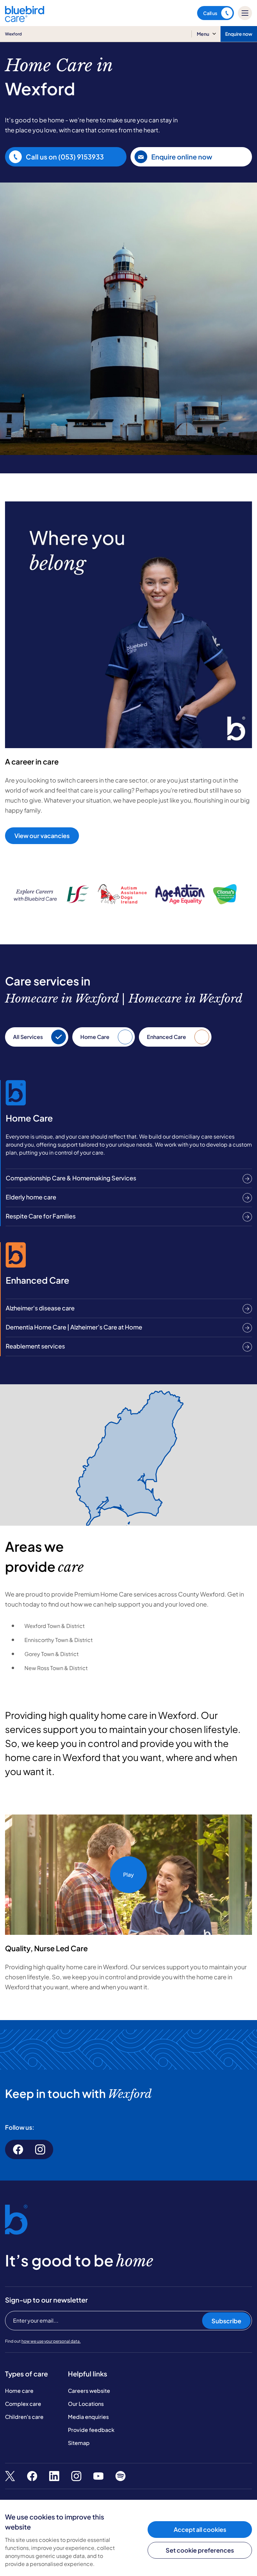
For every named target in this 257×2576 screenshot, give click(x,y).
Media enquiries (88, 2417)
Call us (210, 13)
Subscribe (226, 2321)
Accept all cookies (200, 2529)
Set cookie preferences (200, 2550)
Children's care (24, 2417)
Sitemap (79, 2443)
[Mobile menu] (245, 13)
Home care (19, 2391)
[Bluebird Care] (25, 20)
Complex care (23, 2404)
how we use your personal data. (51, 2341)
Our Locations (86, 2404)
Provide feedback (91, 2430)
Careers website (89, 2391)
